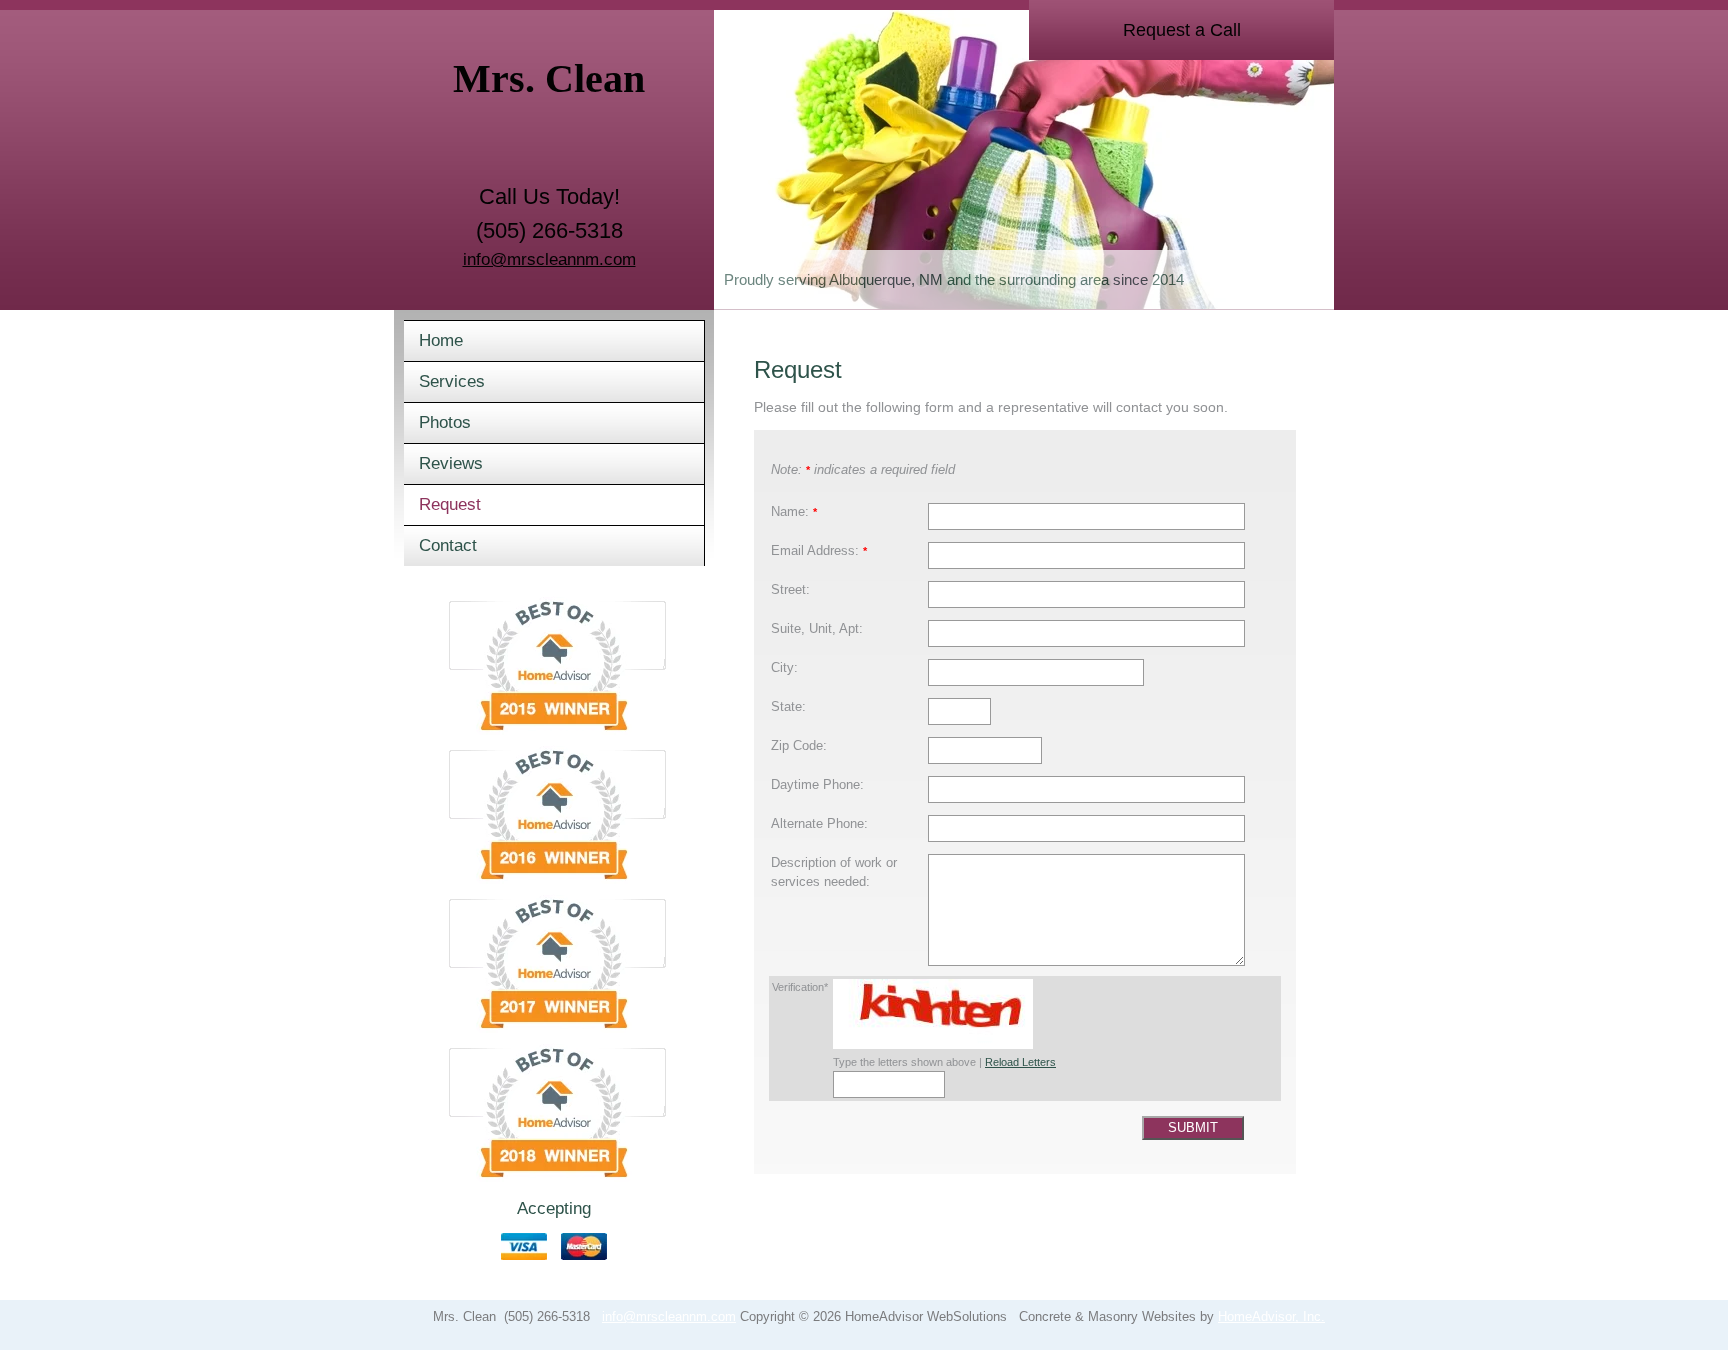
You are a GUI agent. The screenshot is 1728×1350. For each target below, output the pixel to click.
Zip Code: (799, 746)
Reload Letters (1020, 1062)
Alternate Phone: (819, 824)
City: (784, 668)
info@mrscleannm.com (549, 259)
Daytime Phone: (817, 785)
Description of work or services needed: (834, 872)
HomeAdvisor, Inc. (1271, 1317)
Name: (794, 512)
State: (788, 707)
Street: (790, 590)
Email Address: (819, 551)
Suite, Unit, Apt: (817, 629)
